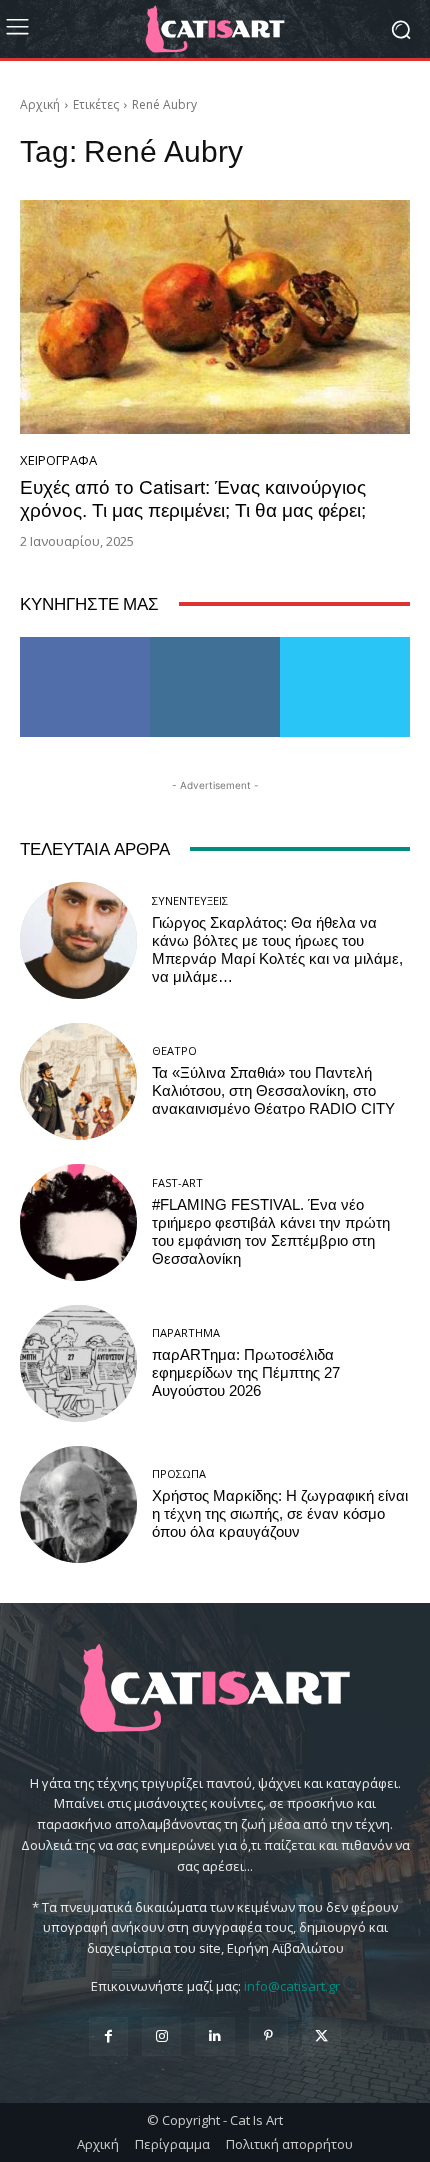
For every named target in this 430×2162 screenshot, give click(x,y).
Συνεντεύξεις (190, 900)
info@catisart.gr (292, 1986)
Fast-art (177, 1182)
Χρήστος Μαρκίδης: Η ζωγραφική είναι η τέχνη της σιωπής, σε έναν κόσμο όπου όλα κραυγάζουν (280, 1514)
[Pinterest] (268, 2036)
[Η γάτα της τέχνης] (215, 29)
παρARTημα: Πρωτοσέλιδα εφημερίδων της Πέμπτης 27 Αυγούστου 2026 (246, 1373)
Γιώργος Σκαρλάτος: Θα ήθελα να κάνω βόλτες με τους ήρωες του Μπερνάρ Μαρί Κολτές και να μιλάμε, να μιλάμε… (277, 950)
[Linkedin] (214, 2036)
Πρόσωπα (179, 1473)
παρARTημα (186, 1332)
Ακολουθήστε (215, 644)
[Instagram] (161, 2036)
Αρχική (40, 104)
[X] (321, 2036)
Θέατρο (174, 1050)
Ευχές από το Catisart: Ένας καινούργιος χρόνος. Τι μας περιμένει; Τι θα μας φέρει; (193, 499)
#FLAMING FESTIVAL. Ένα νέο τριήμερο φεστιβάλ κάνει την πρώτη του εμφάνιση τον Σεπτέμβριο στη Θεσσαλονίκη (271, 1232)
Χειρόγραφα (58, 460)
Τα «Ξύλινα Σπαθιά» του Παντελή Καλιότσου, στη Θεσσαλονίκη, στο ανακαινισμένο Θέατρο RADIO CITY (273, 1091)
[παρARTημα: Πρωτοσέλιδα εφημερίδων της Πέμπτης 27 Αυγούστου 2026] (78, 1363)
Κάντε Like (85, 644)
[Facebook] (108, 2036)
